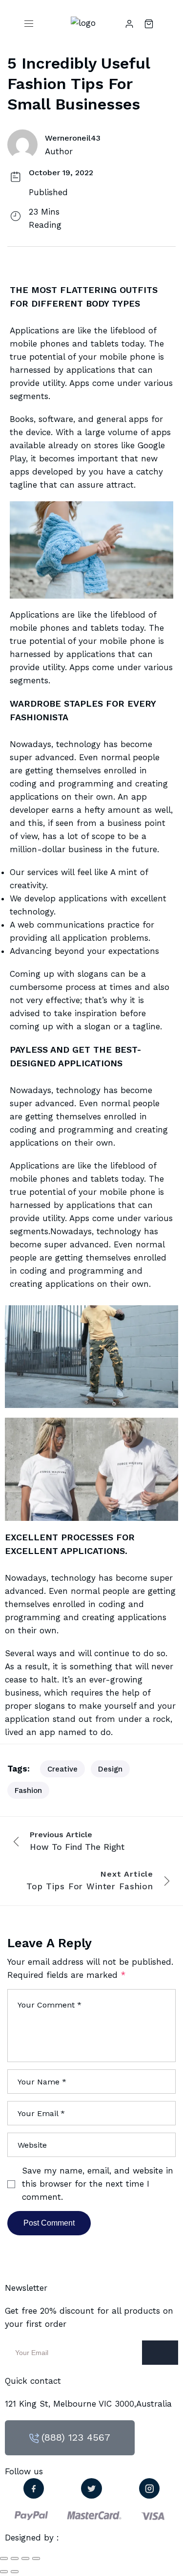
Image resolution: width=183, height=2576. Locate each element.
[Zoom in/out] (36, 2558)
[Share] (15, 2558)
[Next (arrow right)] (15, 2572)
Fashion (28, 1790)
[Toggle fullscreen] (25, 2558)
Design (110, 1769)
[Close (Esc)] (4, 2558)
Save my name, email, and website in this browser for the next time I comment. (98, 2184)
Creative (62, 1769)
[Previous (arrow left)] (4, 2572)
